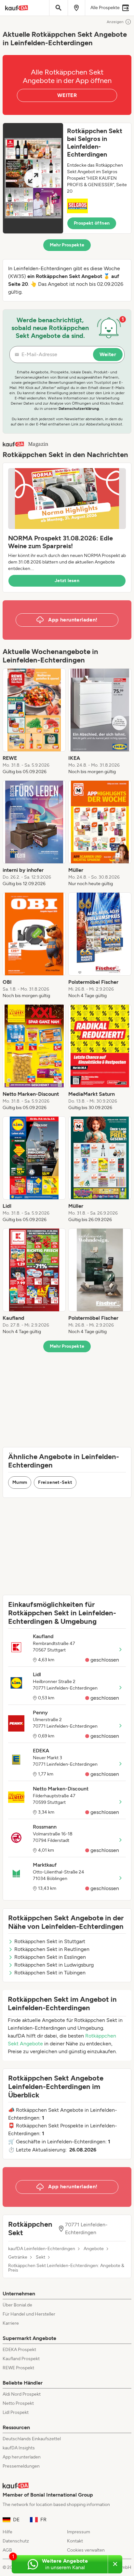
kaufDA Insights (19, 2448)
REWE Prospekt (18, 2368)
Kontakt (75, 2541)
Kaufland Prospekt (21, 2359)
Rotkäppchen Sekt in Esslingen (50, 1957)
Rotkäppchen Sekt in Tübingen (50, 1973)
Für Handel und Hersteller (29, 2314)
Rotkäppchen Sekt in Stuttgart (50, 1941)
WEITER (67, 95)
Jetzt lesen (67, 581)
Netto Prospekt (18, 2403)
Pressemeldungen (21, 2466)
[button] (67, 178)
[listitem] (34, 722)
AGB (7, 2550)
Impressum (79, 2532)
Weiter (108, 354)
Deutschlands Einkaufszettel (32, 2439)
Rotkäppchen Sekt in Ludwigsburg (54, 1965)
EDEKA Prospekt (19, 2350)
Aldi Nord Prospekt (22, 2394)
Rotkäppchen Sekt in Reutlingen (52, 1949)
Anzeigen (115, 22)
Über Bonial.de (17, 2305)
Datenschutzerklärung (79, 409)
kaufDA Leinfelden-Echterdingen (42, 2249)
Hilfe (7, 2532)
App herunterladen (22, 2457)
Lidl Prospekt (16, 2412)
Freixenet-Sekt (55, 1482)
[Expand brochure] (33, 178)
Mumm (20, 1482)
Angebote (94, 2249)
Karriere (11, 2323)
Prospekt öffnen (92, 223)
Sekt (40, 2257)
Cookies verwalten (86, 2550)
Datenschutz (16, 2541)
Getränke (18, 2257)
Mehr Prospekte (67, 245)
